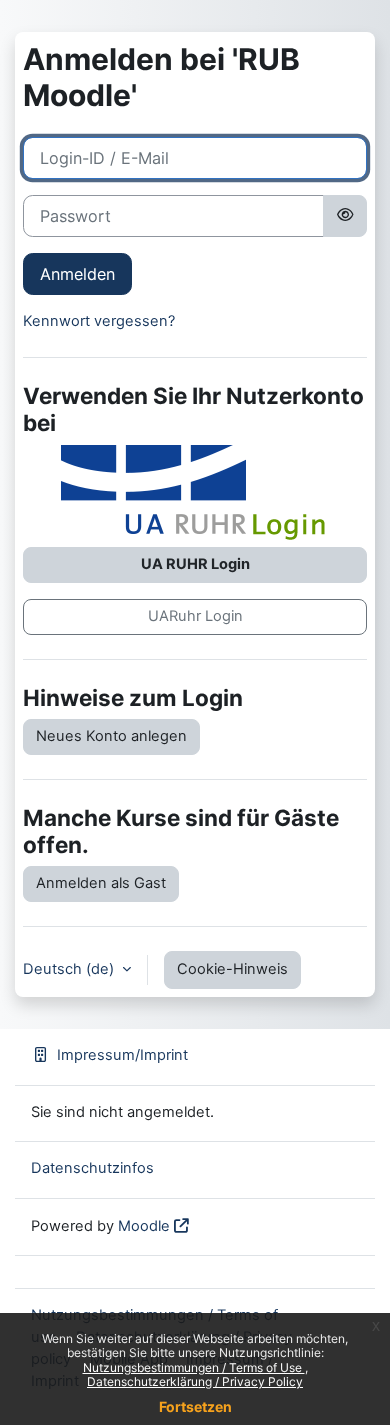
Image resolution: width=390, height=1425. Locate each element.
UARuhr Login (195, 616)
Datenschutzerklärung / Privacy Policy (195, 1381)
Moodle (144, 1226)
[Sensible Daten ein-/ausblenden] (345, 216)
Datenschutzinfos (92, 1168)
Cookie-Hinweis (232, 969)
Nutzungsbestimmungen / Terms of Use (194, 1367)
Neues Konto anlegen (111, 736)
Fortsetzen (195, 1406)
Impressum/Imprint (122, 1055)
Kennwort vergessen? (99, 321)
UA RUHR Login (195, 564)
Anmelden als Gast (101, 883)
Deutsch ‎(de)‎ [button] (70, 969)
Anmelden (77, 274)
